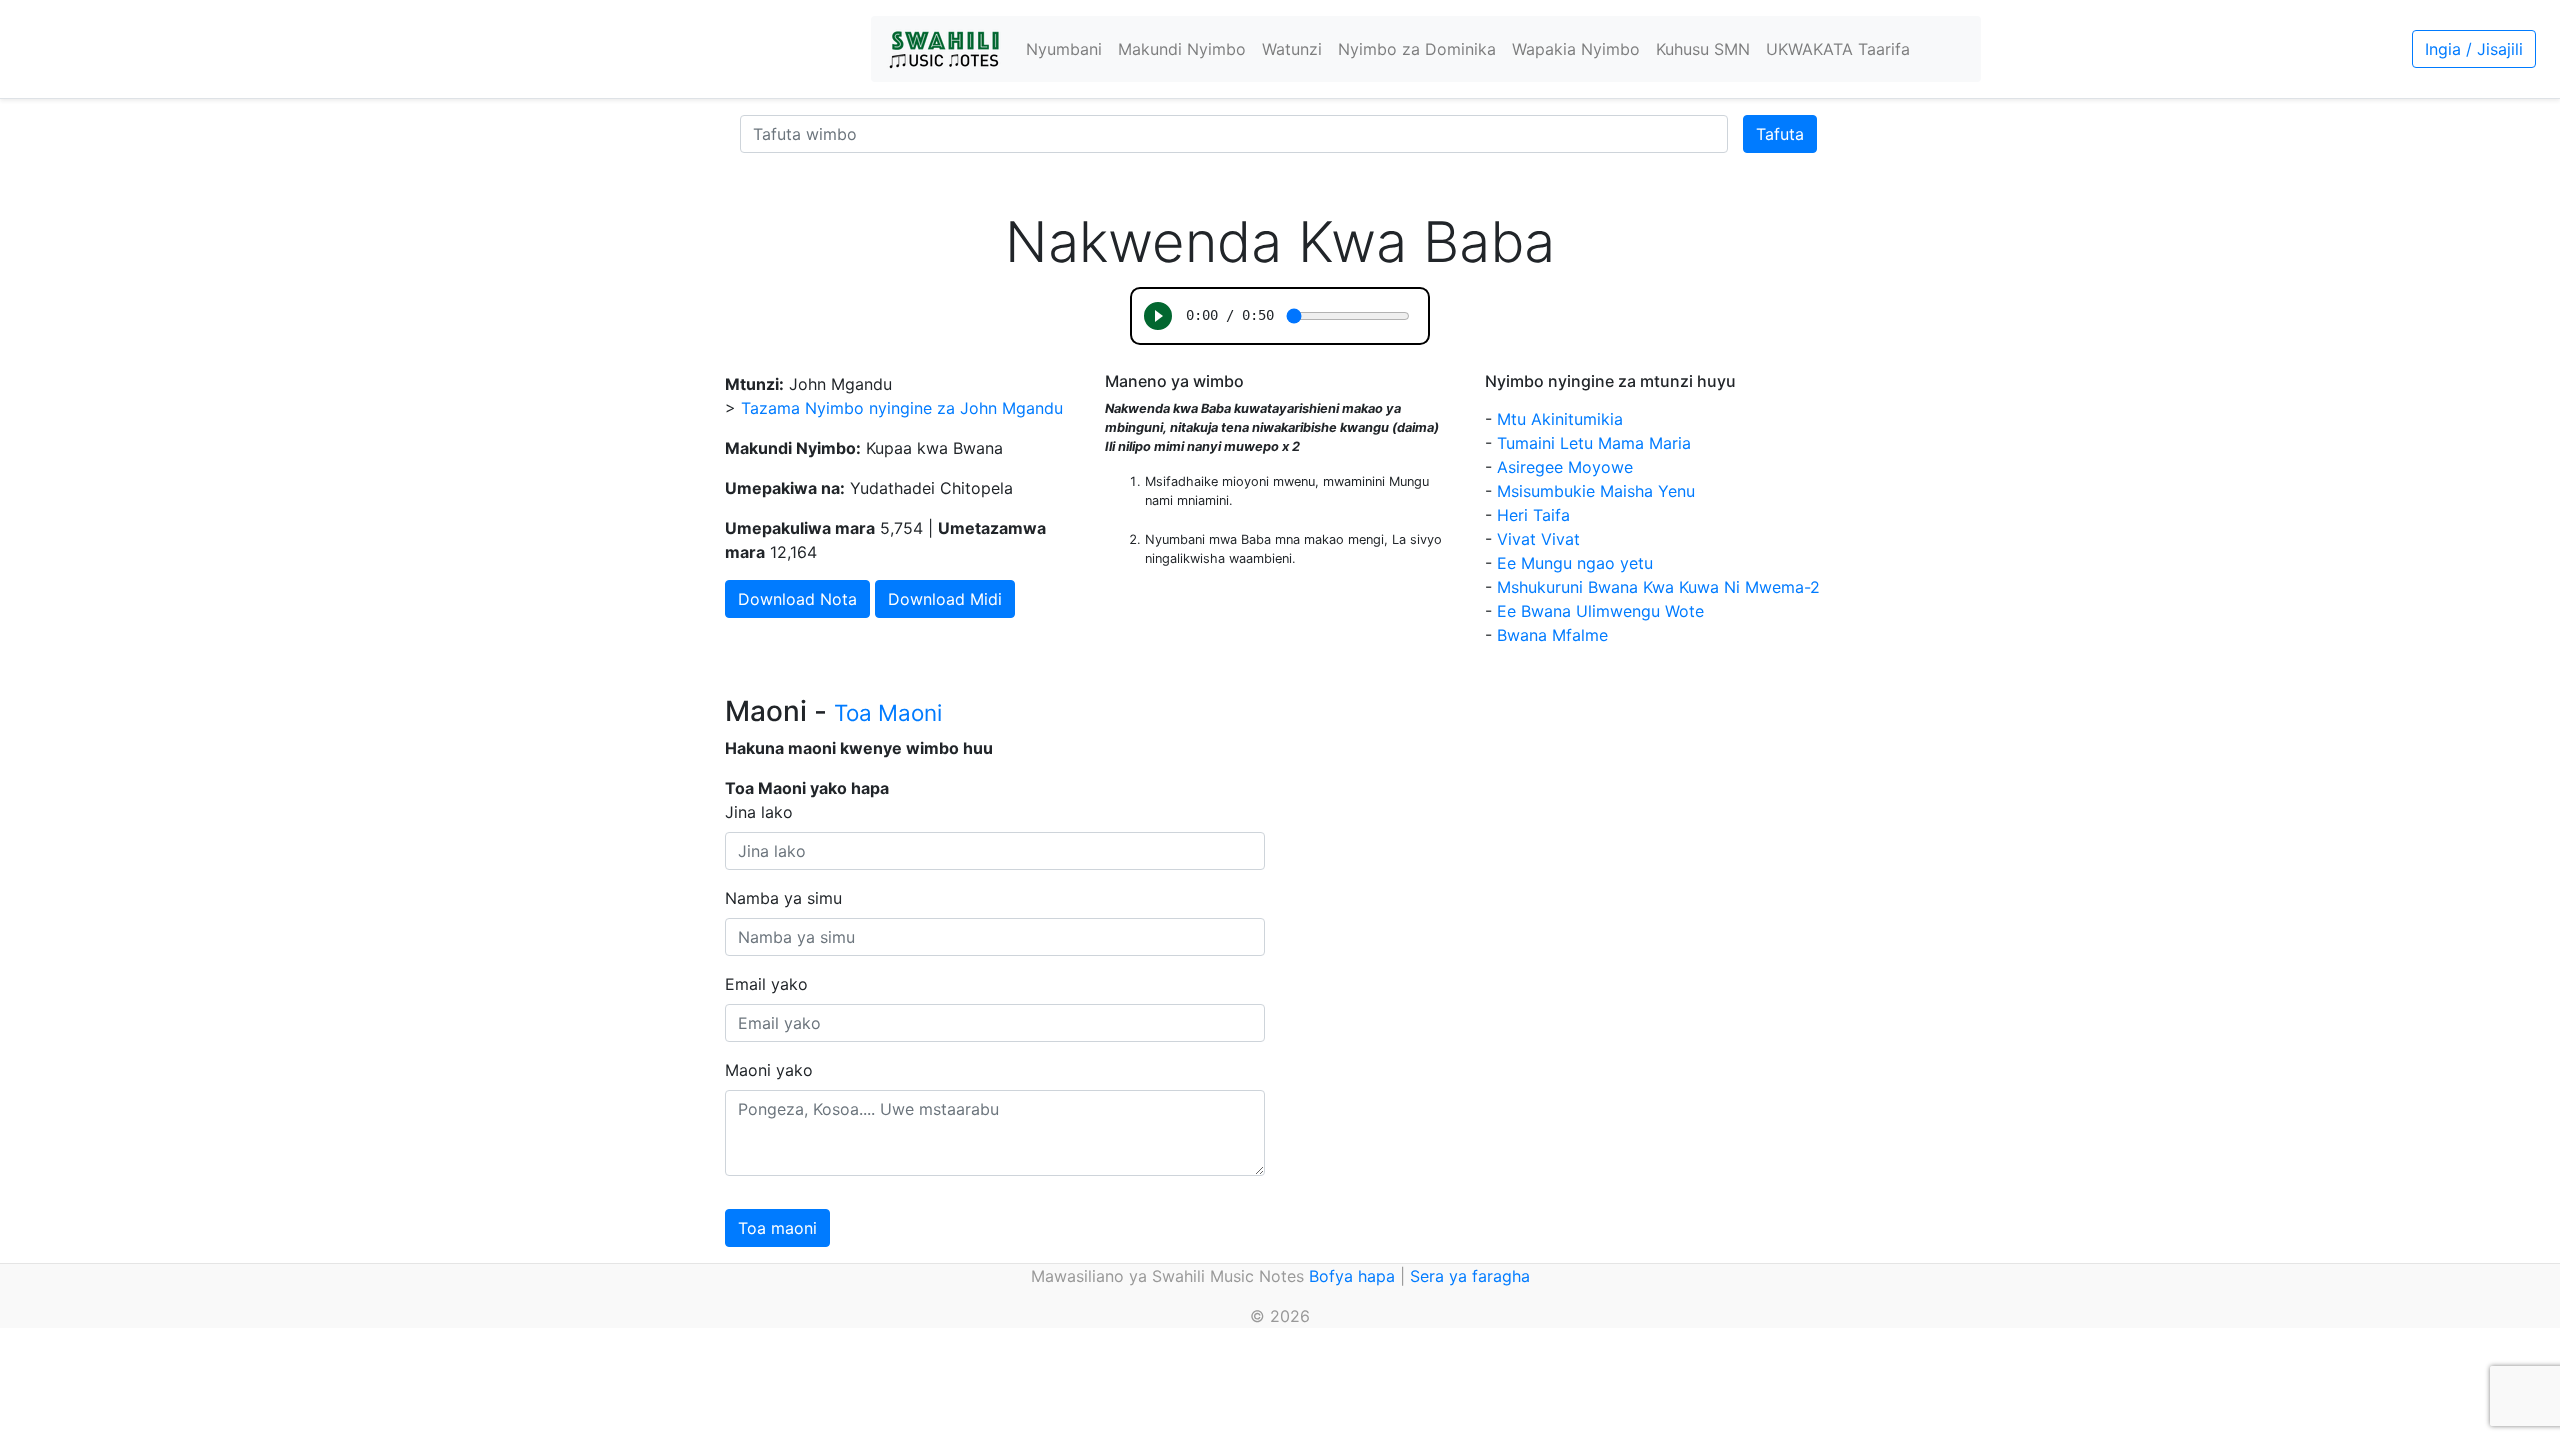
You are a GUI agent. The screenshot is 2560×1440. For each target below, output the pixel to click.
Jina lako (759, 812)
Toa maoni (777, 1228)
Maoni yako (769, 1070)
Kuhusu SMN (1703, 49)
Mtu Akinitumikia (1560, 419)
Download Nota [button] (797, 599)
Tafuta (1780, 134)
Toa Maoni (888, 712)
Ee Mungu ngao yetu (1575, 563)
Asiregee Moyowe (1565, 467)
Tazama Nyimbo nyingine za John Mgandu (902, 408)
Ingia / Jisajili (2474, 49)
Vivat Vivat (1538, 539)
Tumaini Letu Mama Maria (1594, 443)
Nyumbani (1064, 49)
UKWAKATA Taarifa (1838, 49)
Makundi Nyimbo (1182, 49)
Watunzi (1292, 49)
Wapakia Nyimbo (1576, 49)
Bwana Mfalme (1552, 635)
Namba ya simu (783, 898)
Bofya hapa (1352, 1276)
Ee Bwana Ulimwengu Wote (1600, 611)
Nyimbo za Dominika (1417, 49)
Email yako (766, 984)
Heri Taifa (1533, 515)
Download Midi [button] (945, 599)
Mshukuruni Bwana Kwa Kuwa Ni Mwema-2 (1658, 587)
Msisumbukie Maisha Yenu (1596, 491)
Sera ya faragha (1470, 1276)
